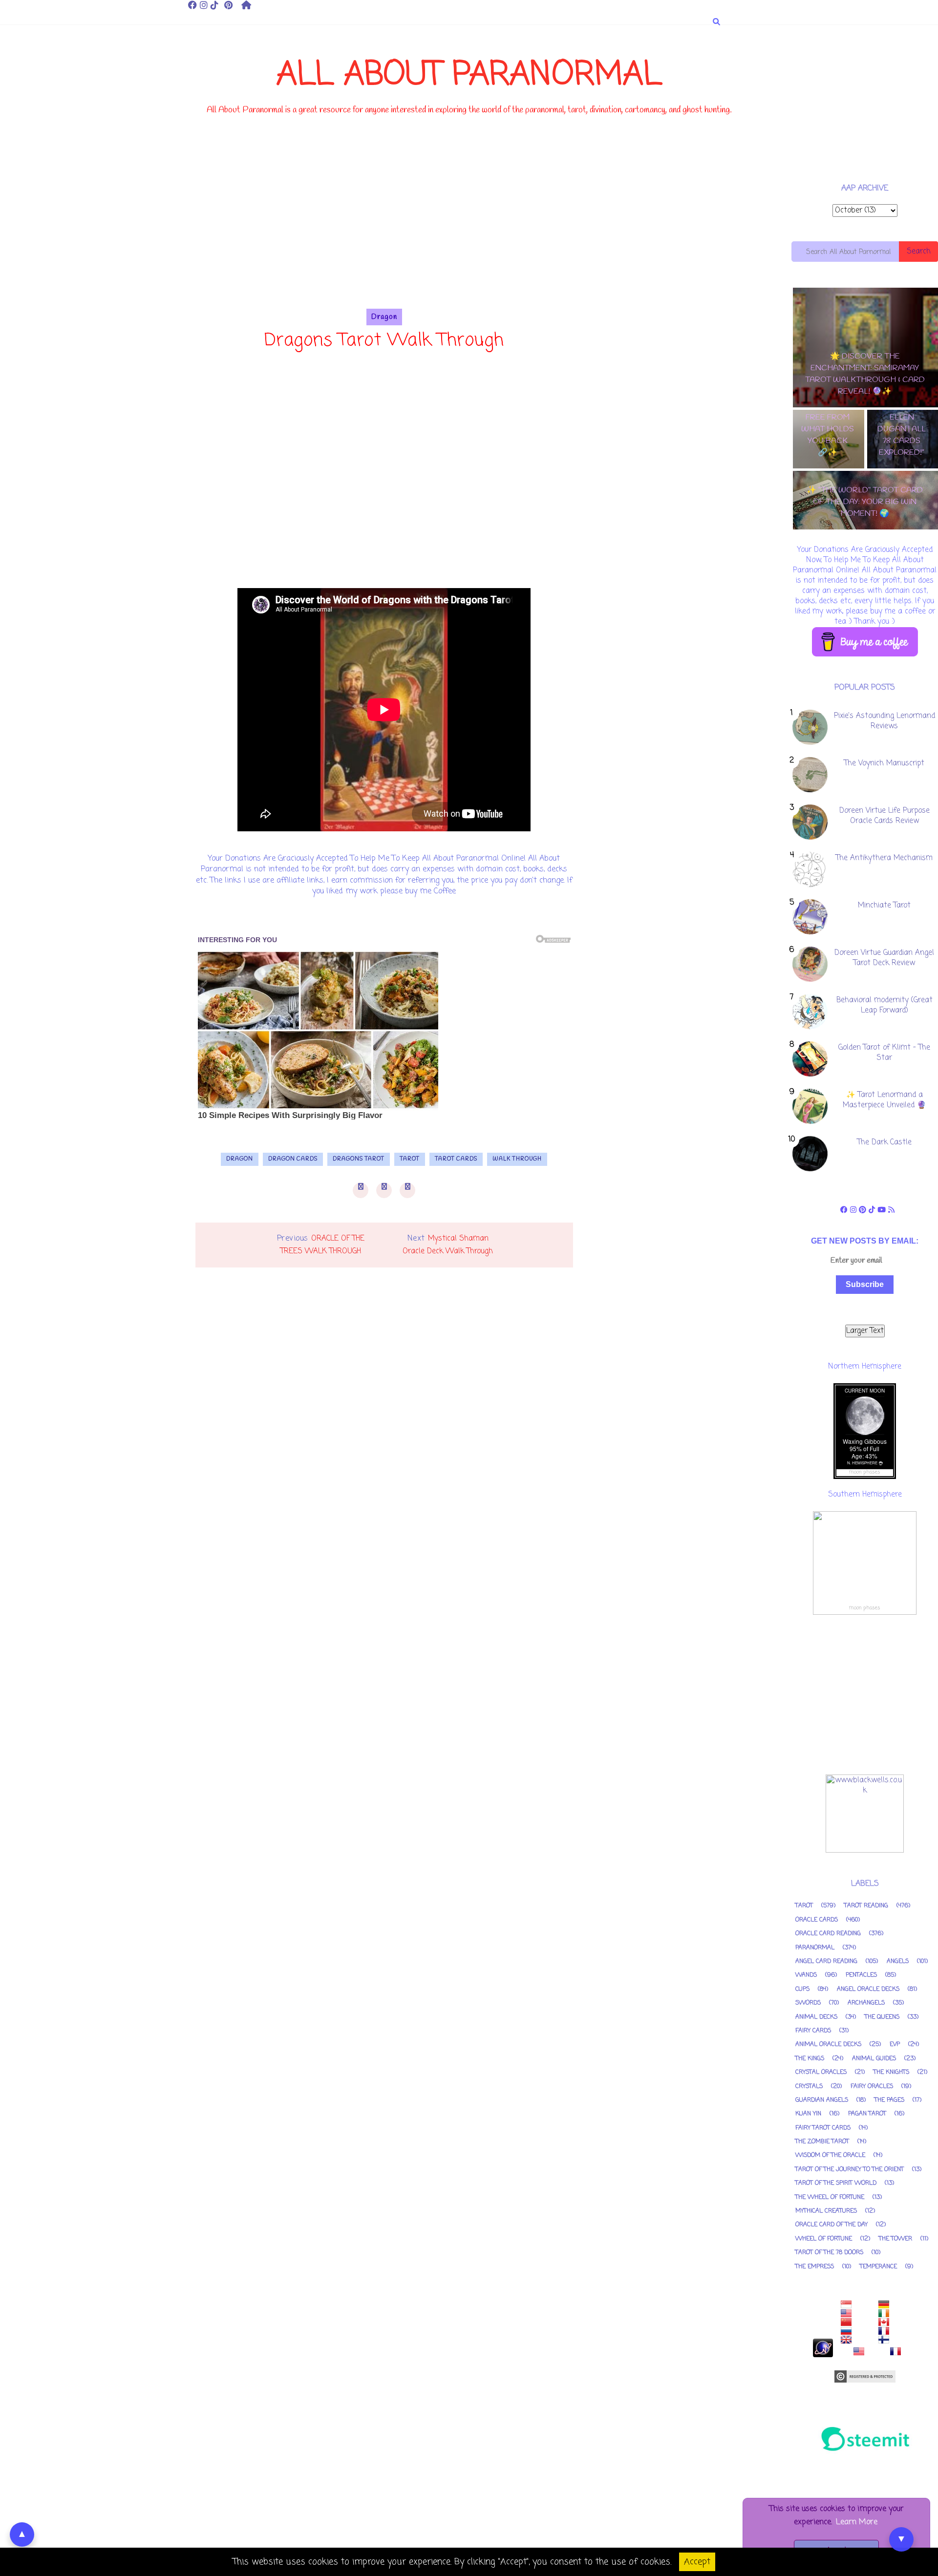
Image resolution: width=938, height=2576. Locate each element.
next (868, 539)
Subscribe (865, 1284)
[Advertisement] (384, 240)
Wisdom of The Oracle (830, 2155)
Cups (802, 1989)
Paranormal (815, 1948)
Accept (697, 2562)
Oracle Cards (817, 1920)
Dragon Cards (293, 1159)
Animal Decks (816, 2017)
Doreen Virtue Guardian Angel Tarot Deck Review (884, 958)
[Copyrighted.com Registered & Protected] (865, 2381)
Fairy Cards (813, 2031)
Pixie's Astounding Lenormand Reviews (885, 721)
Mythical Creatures (826, 2211)
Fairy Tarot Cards (823, 2128)
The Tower (895, 2239)
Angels (898, 1962)
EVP (895, 2045)
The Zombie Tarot (822, 2142)
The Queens (882, 2017)
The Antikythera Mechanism (884, 858)
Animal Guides (874, 2059)
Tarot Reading (866, 1906)
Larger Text (865, 1331)
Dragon (384, 317)
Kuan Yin (808, 2114)
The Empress (815, 2267)
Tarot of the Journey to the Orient (850, 2170)
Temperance (878, 2267)
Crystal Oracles (821, 2072)
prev (861, 539)
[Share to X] (384, 1190)
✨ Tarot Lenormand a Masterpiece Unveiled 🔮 (885, 1100)
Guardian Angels (822, 2100)
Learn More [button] (857, 2522)
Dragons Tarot (359, 1159)
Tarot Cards (456, 1159)
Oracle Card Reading (828, 1934)
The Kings (810, 2059)
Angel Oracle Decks (868, 1989)
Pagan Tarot (867, 2114)
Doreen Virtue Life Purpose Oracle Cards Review (885, 816)
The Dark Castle (885, 1142)
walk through (517, 1159)
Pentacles (861, 1975)
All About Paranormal (469, 75)
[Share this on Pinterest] (407, 1190)
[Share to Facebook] (361, 1190)
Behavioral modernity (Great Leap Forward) (885, 1005)
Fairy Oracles (872, 2087)
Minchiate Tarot (884, 906)
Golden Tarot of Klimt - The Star (884, 1053)
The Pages (889, 2100)
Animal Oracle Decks (828, 2045)
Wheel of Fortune (824, 2239)
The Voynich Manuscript (884, 763)
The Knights (891, 2072)
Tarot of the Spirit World (836, 2183)
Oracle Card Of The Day (831, 2225)
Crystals (809, 2087)
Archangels (866, 2003)
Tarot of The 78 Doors (829, 2253)
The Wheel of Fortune (830, 2197)
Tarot (410, 1159)
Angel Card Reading (826, 1962)
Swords (808, 2003)
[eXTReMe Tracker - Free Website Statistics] (823, 2355)
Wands (806, 1975)
